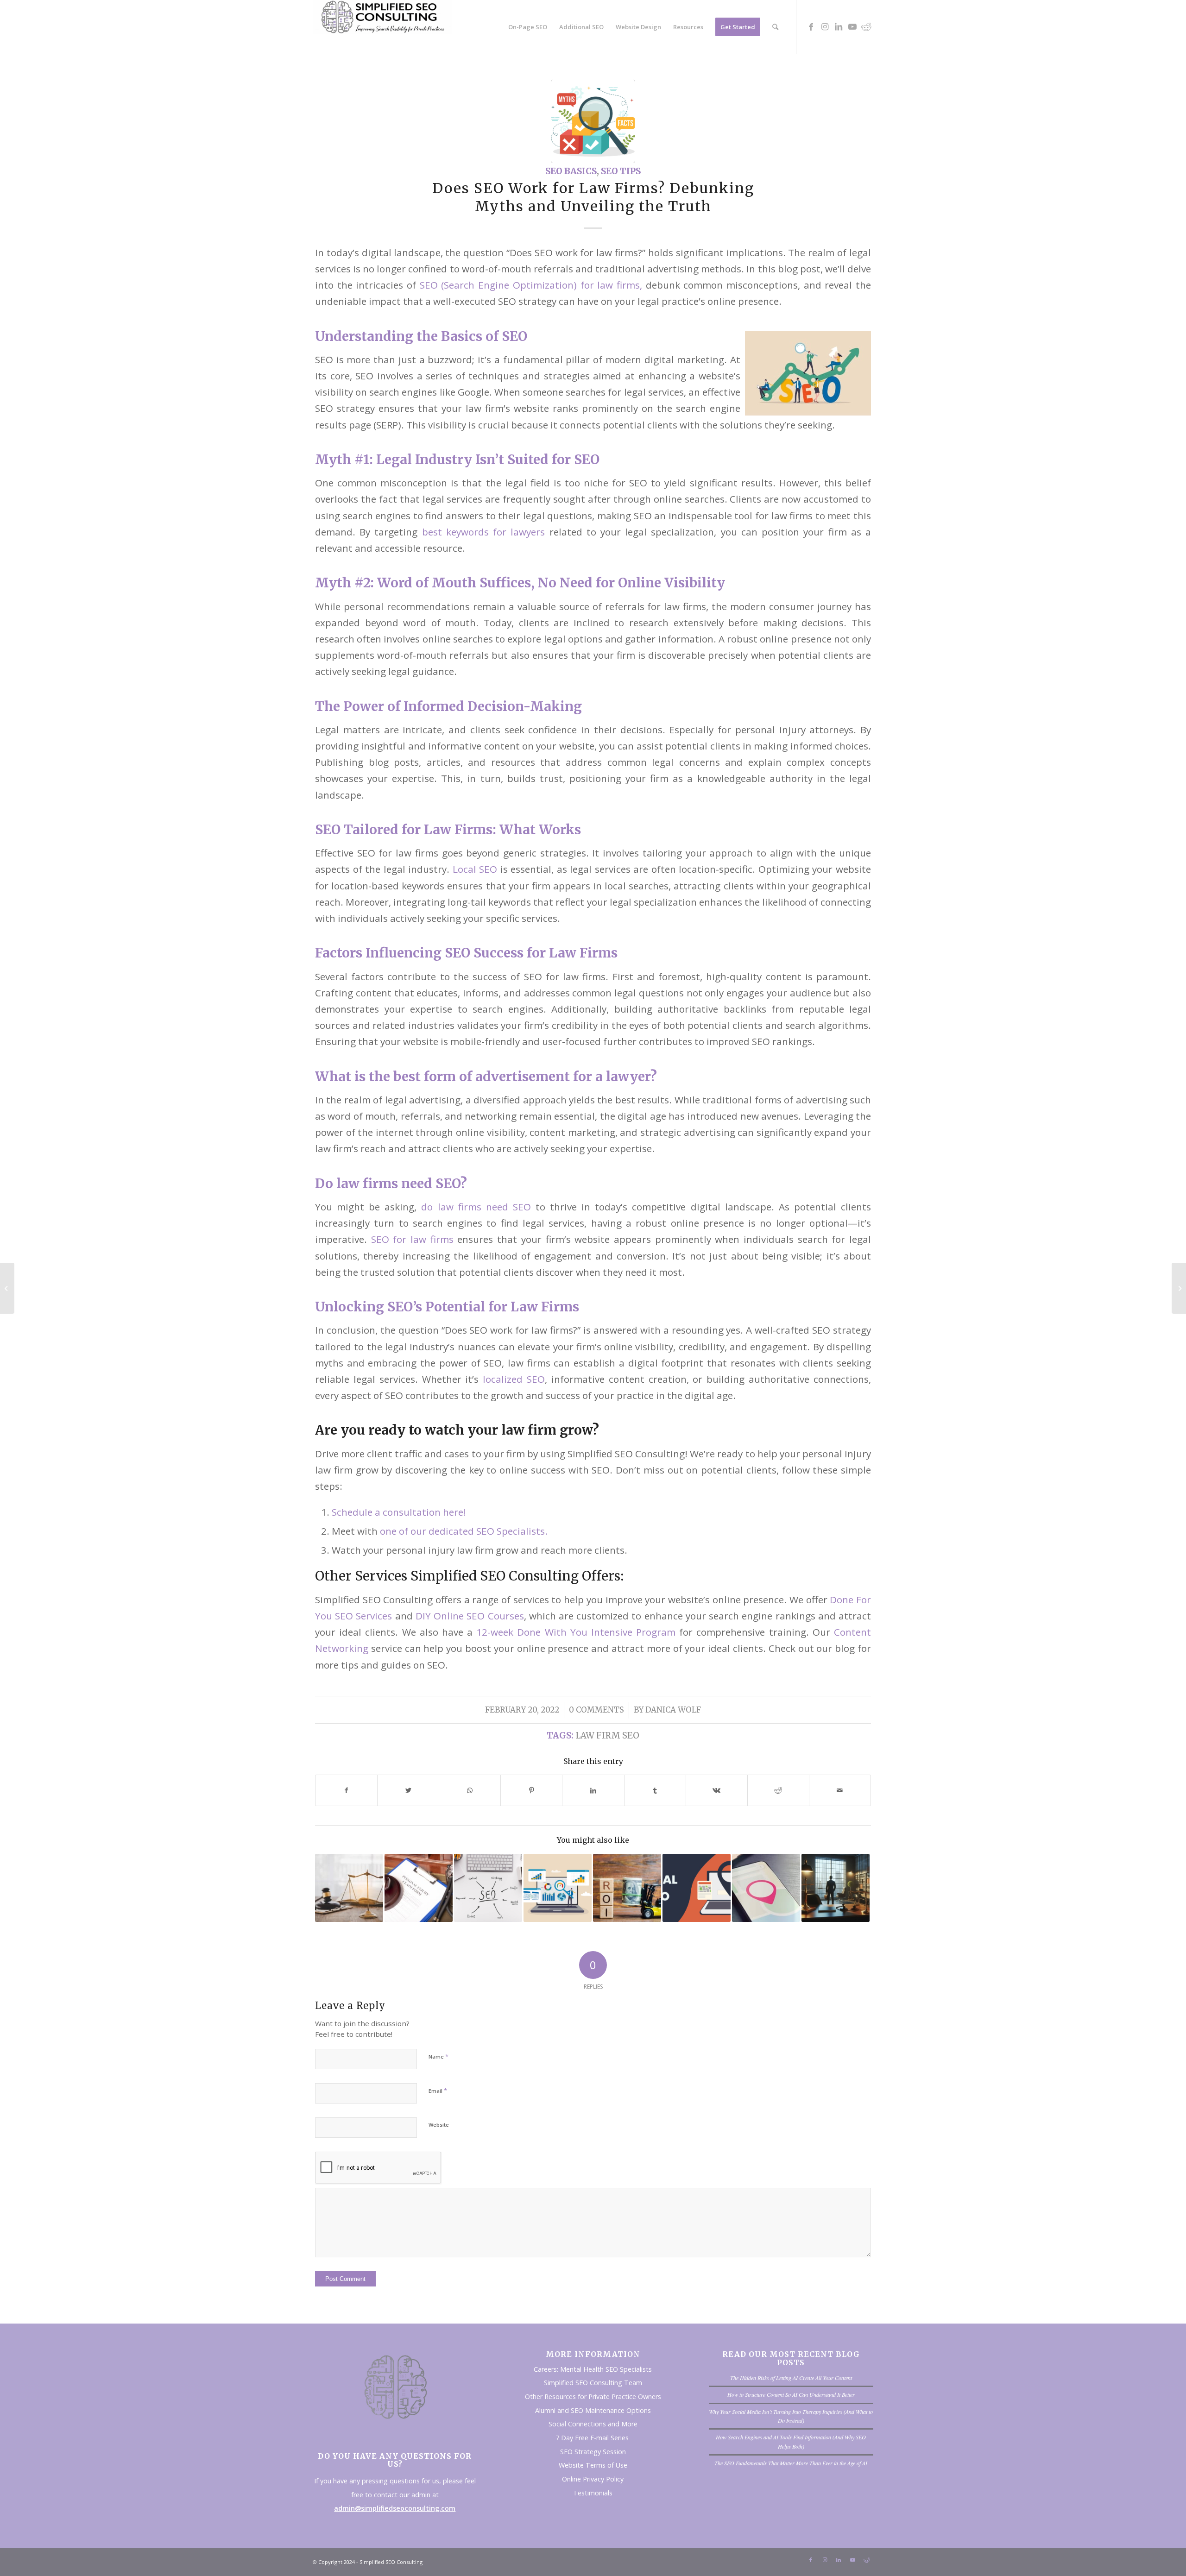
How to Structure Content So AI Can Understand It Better (791, 2394)
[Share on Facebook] (346, 1790)
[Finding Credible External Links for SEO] (1179, 1288)
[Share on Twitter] (408, 1790)
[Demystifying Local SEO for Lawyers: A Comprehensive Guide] (766, 1888)
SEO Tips (621, 171)
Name (438, 2056)
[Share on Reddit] (778, 1790)
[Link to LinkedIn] (839, 26)
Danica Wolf (673, 1710)
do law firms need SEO (476, 1207)
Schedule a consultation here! (399, 1512)
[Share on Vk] (717, 1790)
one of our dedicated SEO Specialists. (465, 1531)
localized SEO (514, 1379)
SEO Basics (571, 171)
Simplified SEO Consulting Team (593, 2383)
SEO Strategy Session (593, 2452)
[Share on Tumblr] (655, 1790)
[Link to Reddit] (866, 26)
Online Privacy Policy (593, 2479)
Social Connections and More (593, 2424)
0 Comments (596, 1710)
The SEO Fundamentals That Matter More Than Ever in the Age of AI (791, 2463)
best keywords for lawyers (484, 532)
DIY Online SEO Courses (468, 1616)
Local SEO (475, 869)
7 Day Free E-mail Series (593, 2438)
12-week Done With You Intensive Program (576, 1632)
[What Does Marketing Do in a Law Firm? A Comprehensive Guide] (627, 1888)
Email (438, 2091)
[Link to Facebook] (811, 26)
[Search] (775, 27)
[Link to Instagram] (825, 26)
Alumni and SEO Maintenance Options (593, 2410)
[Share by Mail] (840, 1790)
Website (439, 2125)
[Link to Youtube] (852, 26)
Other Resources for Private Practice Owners (593, 2396)
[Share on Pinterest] (531, 1790)
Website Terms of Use (593, 2465)
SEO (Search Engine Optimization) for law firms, (531, 285)
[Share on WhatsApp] (470, 1790)
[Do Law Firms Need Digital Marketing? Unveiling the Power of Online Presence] (558, 1888)
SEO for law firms (412, 1239)
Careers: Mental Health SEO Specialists (593, 2369)
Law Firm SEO (607, 1735)
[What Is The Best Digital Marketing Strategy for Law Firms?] (419, 1888)
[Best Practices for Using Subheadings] (7, 1288)
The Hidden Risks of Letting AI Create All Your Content (791, 2378)
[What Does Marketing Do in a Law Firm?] (836, 1888)
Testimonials (593, 2493)
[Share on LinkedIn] (593, 1790)
